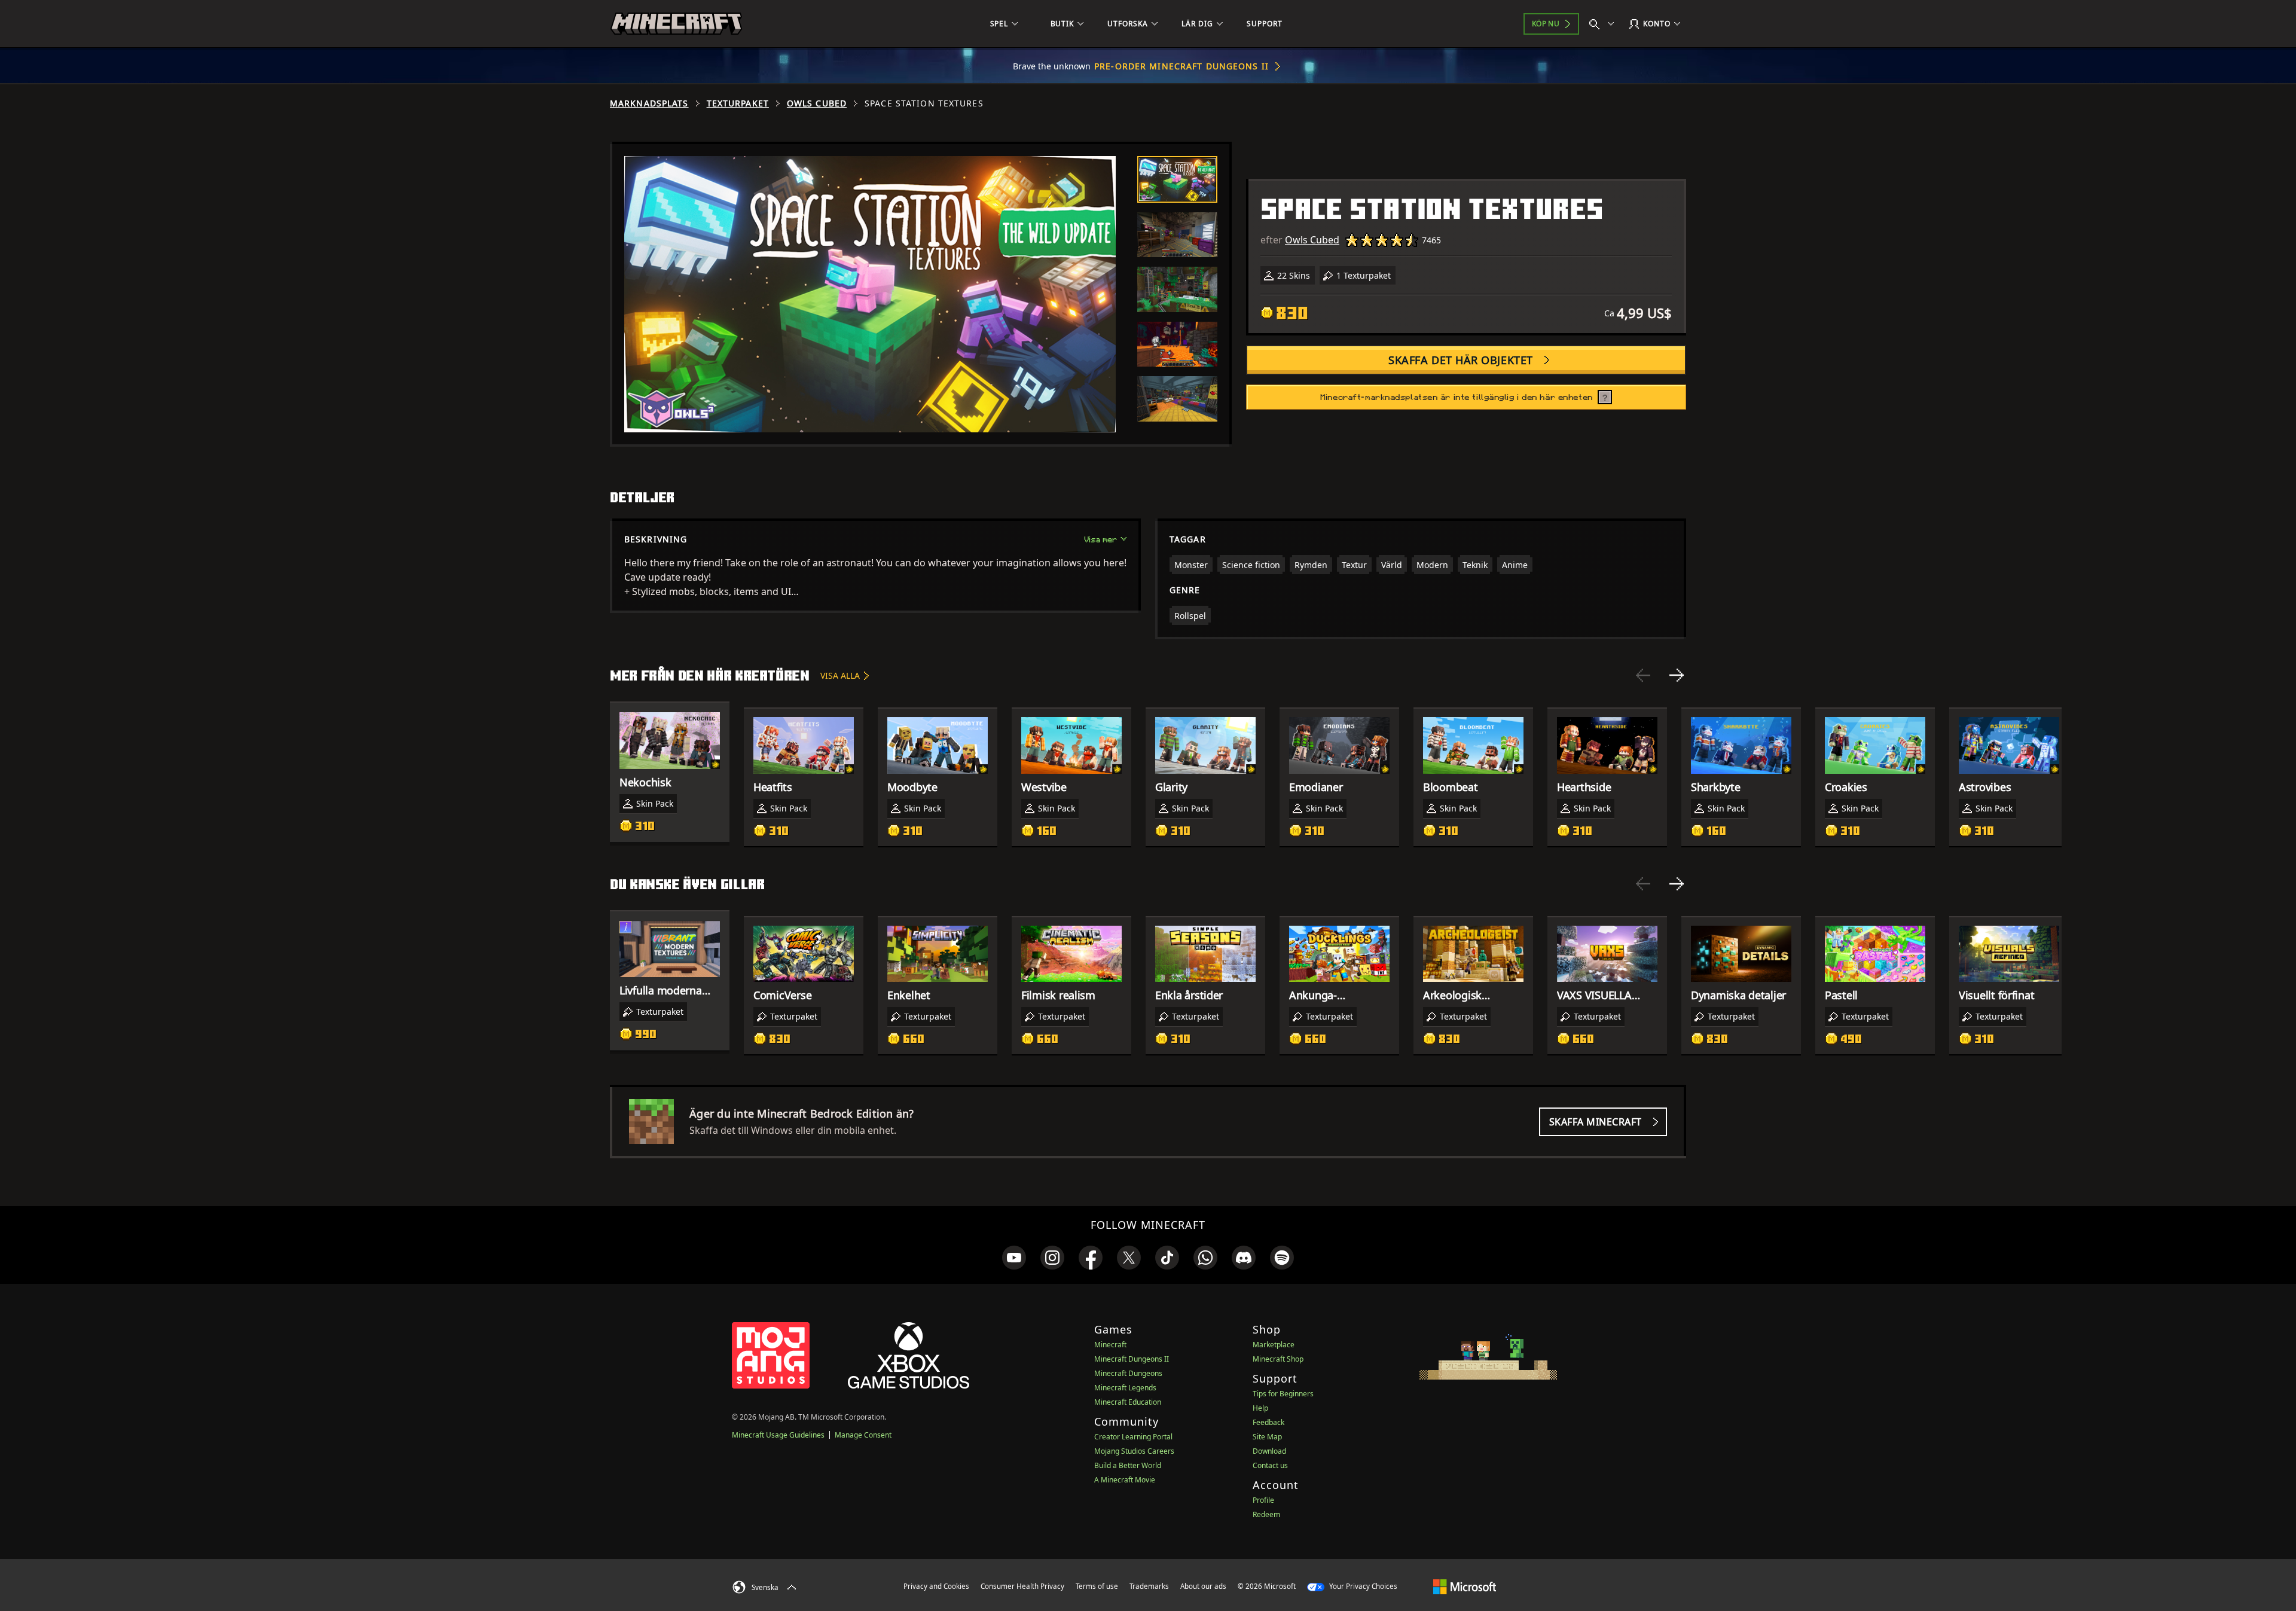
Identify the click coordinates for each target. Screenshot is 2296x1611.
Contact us (1270, 1465)
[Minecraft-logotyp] (676, 24)
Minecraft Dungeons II (1132, 1359)
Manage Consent (863, 1435)
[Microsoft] (1465, 1586)
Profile (1263, 1500)
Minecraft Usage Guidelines (778, 1435)
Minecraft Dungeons (1128, 1373)
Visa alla (840, 675)
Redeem (1266, 1514)
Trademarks (1149, 1586)
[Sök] (1604, 24)
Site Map (1267, 1437)
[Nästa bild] (1677, 675)
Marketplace (1274, 1345)
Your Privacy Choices (1362, 1586)
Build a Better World (1128, 1465)
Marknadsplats (649, 103)
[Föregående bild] (1643, 675)
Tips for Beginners (1283, 1394)
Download (1269, 1451)
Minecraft (1110, 1345)
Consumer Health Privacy (1022, 1586)
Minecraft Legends (1125, 1388)
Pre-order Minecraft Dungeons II (1181, 66)
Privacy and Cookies (936, 1586)
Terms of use (1097, 1586)
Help (1260, 1408)
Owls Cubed (817, 103)
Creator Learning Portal (1133, 1437)
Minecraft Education (1128, 1402)
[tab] (1177, 179)
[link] (1014, 1258)
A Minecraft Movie (1125, 1480)
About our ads (1203, 1586)
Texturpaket (738, 103)
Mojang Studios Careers (1134, 1451)
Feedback (1268, 1422)
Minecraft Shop (1278, 1359)
